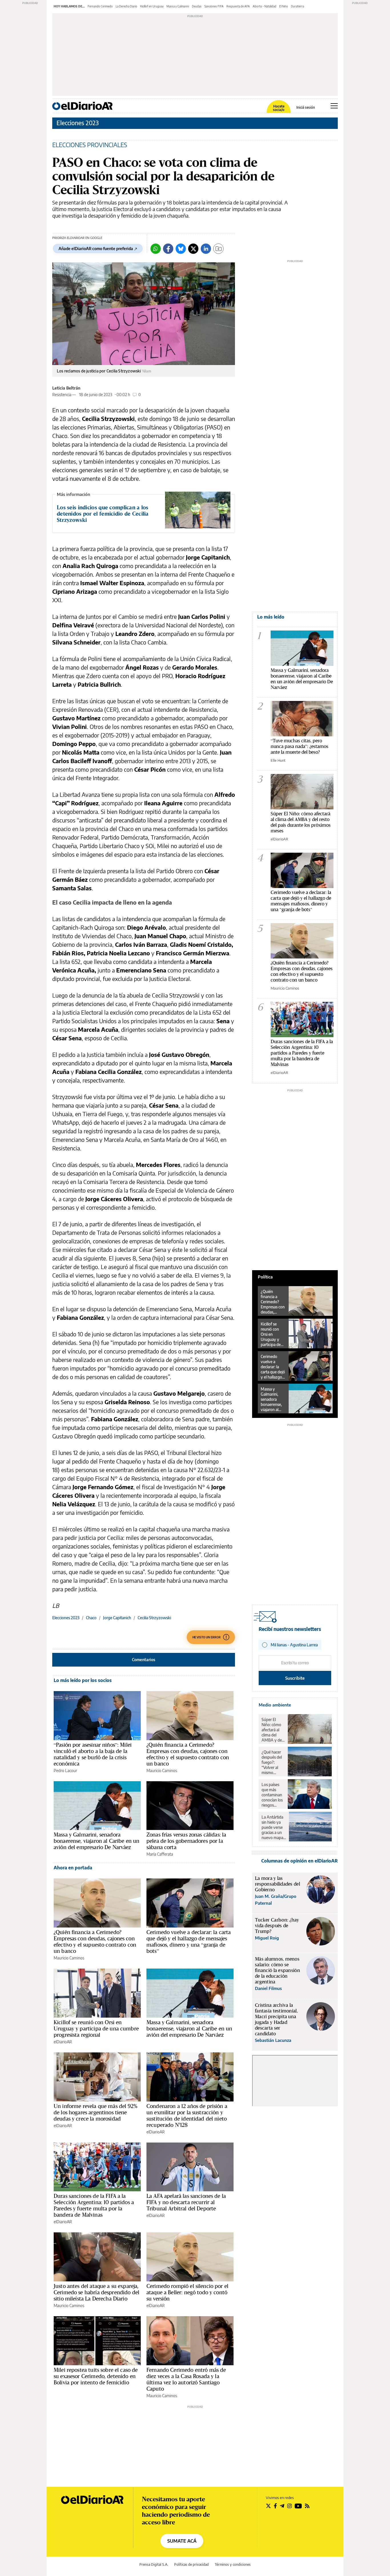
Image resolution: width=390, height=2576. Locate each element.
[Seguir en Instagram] (290, 2506)
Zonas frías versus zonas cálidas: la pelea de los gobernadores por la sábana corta (186, 1841)
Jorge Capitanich (117, 1618)
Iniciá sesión (306, 108)
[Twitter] (193, 249)
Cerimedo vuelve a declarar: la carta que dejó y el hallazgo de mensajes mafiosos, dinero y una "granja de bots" (301, 901)
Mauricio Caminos (162, 1771)
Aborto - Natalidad (265, 6)
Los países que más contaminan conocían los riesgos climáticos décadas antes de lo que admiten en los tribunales (272, 1795)
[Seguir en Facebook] (275, 2506)
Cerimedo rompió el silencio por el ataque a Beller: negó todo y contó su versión (187, 2292)
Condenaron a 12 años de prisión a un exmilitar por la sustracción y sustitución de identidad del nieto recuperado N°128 (187, 2115)
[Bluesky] (181, 249)
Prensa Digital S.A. (154, 2564)
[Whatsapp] (156, 249)
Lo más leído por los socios (83, 1680)
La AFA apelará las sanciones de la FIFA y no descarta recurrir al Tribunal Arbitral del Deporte (186, 2202)
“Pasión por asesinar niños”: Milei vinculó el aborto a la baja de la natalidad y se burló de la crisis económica (93, 1754)
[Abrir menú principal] (334, 106)
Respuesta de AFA (238, 6)
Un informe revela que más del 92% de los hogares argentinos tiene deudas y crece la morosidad (96, 2112)
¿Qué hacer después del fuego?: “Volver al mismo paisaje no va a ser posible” (273, 1762)
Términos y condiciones (233, 2564)
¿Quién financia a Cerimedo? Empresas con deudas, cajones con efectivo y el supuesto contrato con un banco (188, 1754)
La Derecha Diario (126, 6)
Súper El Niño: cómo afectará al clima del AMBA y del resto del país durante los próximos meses (301, 822)
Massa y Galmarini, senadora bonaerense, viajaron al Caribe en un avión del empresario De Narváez (97, 1841)
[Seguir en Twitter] (268, 2506)
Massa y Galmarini (178, 6)
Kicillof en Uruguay (152, 6)
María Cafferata (160, 1854)
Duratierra (297, 6)
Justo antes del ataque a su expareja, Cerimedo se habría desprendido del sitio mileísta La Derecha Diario (97, 2292)
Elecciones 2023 (78, 123)
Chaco (91, 1618)
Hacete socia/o (279, 108)
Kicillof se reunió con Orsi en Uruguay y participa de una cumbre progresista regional (96, 2028)
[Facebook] (168, 249)
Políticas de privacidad (191, 2564)
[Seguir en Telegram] (282, 2506)
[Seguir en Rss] (307, 2506)
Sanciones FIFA (214, 6)
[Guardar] (218, 249)
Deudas (197, 6)
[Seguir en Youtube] (298, 2506)
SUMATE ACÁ (182, 2541)
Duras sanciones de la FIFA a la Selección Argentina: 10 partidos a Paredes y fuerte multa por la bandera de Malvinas (94, 2205)
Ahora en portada (73, 1868)
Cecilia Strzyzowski (154, 1618)
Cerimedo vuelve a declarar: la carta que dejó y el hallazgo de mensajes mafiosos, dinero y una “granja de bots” (189, 1941)
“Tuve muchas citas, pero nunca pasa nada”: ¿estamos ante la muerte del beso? (299, 746)
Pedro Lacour (65, 1771)
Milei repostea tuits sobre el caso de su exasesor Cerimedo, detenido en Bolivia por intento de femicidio (96, 2376)
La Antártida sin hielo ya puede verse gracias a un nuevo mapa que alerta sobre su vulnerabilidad (274, 1827)
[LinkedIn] (206, 249)
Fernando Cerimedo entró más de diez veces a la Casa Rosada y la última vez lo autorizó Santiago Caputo (186, 2379)
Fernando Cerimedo (100, 6)
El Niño (284, 6)
